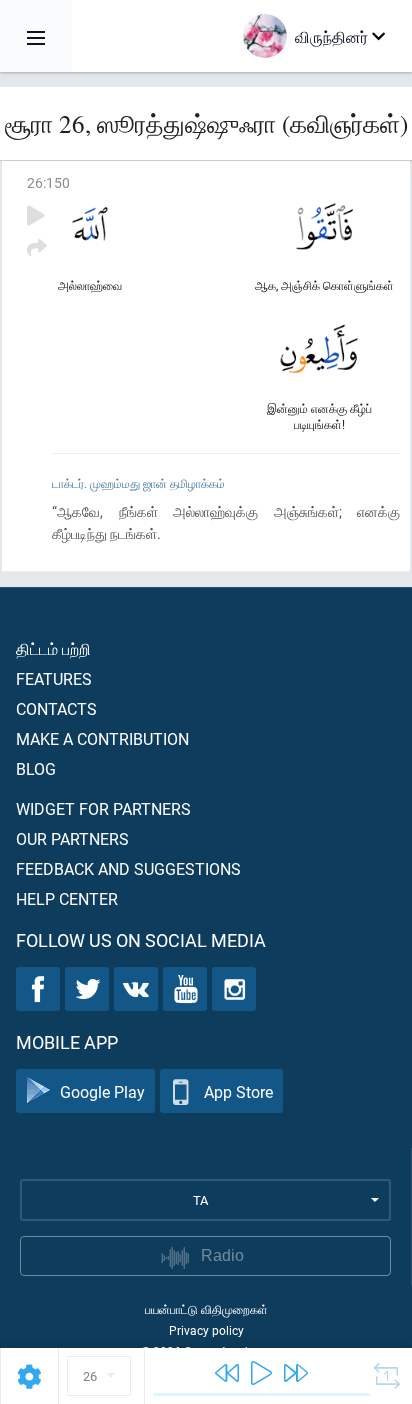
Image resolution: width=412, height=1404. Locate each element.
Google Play (102, 1091)
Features (54, 678)
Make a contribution (102, 738)
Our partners (72, 838)
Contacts (56, 708)
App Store (238, 1091)
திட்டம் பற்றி (53, 648)
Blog (36, 768)
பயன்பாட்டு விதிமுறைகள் (206, 1309)
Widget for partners (103, 808)
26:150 (48, 182)
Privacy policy (206, 1330)
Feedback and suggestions (128, 868)
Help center (67, 898)
